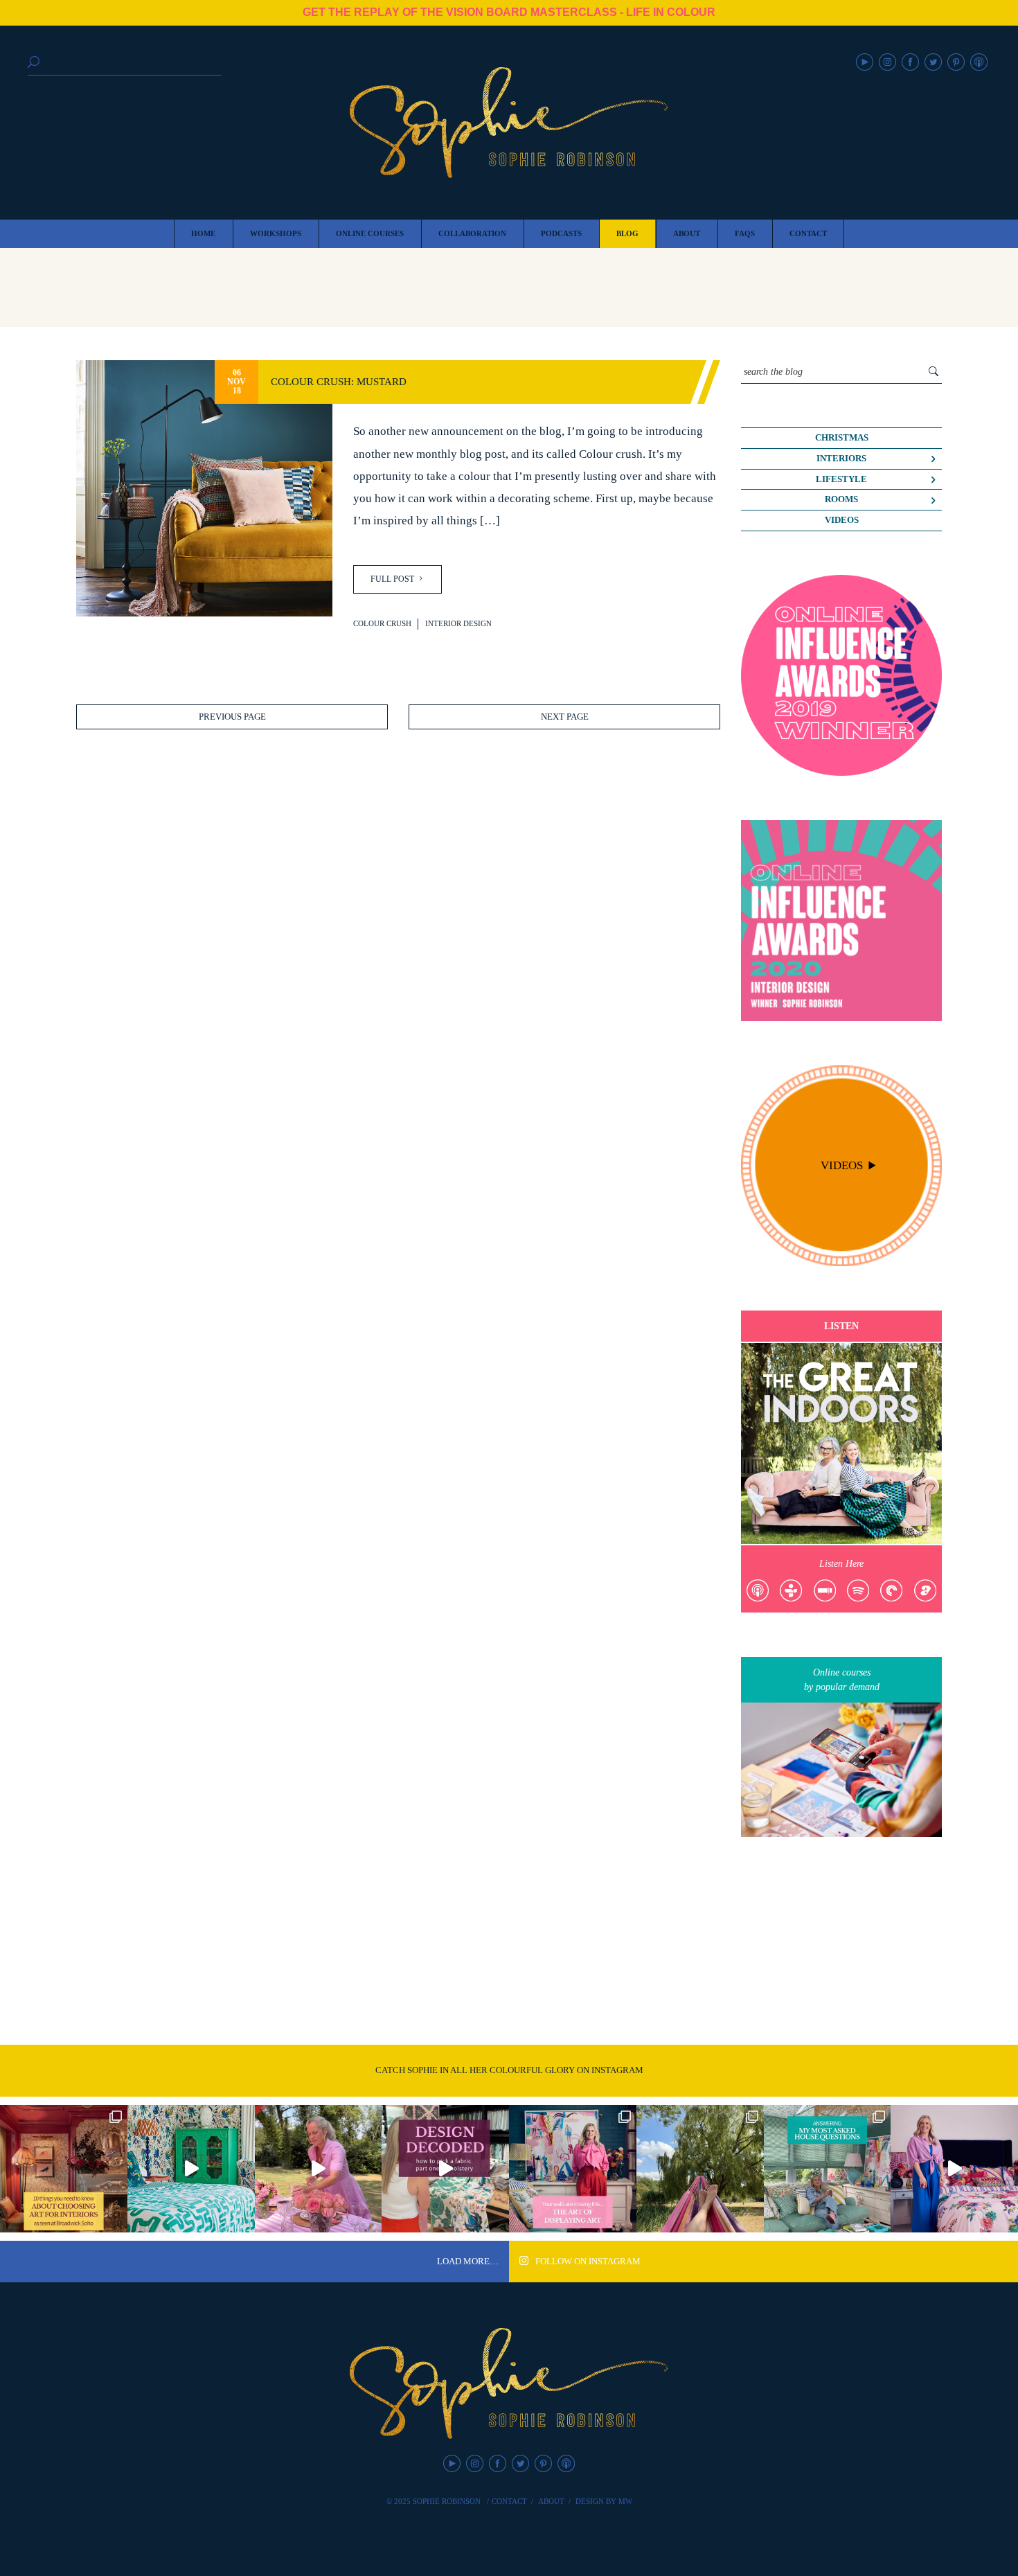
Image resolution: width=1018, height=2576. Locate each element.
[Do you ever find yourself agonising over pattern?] (191, 2169)
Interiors (841, 459)
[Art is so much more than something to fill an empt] (573, 2169)
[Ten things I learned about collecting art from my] (64, 2169)
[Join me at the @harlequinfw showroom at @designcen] (445, 2169)
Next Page (565, 717)
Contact (509, 2501)
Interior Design (458, 623)
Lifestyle (841, 479)
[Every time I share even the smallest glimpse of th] (828, 2169)
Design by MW (604, 2501)
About (551, 2501)
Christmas (842, 438)
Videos (842, 520)
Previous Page (232, 717)
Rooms (841, 499)
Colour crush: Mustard (339, 381)
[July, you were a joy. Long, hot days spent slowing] (700, 2169)
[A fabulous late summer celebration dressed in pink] (319, 2169)
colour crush (382, 623)
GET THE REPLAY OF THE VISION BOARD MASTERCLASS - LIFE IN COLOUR (509, 12)
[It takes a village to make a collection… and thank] (954, 2169)
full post (393, 579)
